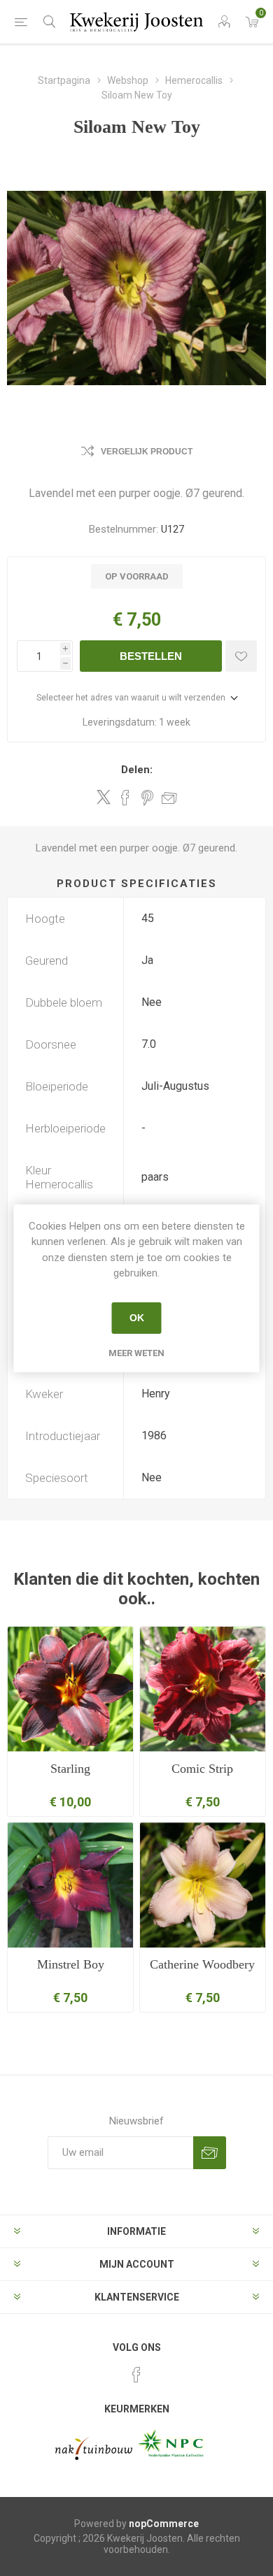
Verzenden (210, 2153)
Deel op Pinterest (147, 798)
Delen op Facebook (125, 798)
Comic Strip (202, 1769)
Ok (137, 1318)
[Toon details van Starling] (70, 1689)
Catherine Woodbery (202, 1964)
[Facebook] (136, 2375)
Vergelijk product (147, 452)
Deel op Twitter (104, 797)
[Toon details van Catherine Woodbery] (203, 1885)
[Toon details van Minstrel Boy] (70, 1885)
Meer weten (136, 1353)
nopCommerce (164, 2524)
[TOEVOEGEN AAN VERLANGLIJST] (241, 656)
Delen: (137, 770)
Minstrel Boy (71, 1964)
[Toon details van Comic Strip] (203, 1689)
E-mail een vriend (169, 798)
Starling (70, 1769)
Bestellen (151, 656)
